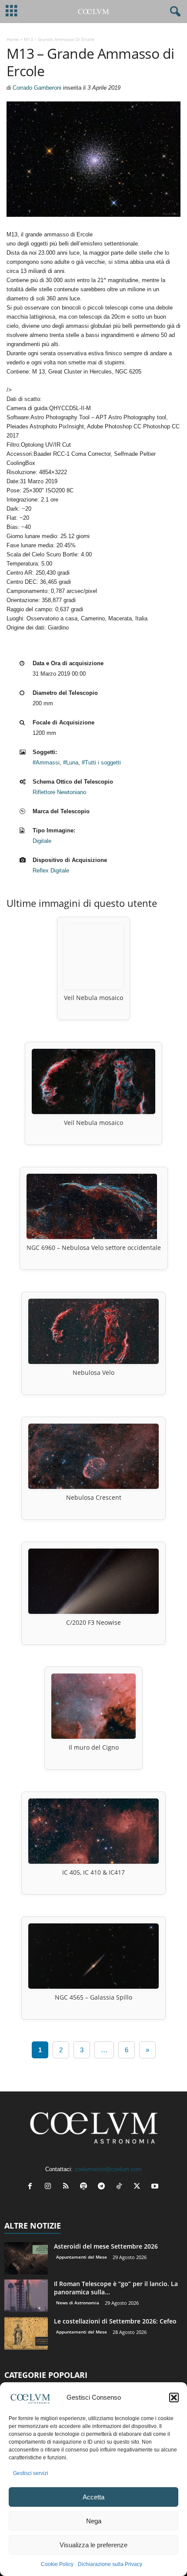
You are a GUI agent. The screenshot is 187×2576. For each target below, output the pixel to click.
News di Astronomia (78, 2303)
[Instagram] (50, 2187)
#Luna (71, 763)
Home (13, 39)
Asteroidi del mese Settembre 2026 (106, 2246)
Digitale (42, 841)
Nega (94, 2521)
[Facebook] (32, 2187)
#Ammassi (46, 763)
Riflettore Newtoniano (59, 792)
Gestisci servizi (31, 2473)
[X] (139, 2187)
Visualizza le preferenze (93, 2545)
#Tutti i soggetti (101, 763)
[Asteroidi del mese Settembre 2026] (26, 2258)
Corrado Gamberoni (37, 88)
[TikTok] (121, 2187)
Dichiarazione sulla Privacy (110, 2564)
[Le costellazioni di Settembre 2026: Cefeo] (26, 2333)
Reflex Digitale (51, 870)
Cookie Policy (57, 2564)
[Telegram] (103, 2187)
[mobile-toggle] (12, 12)
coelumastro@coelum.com (108, 2169)
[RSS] (68, 2187)
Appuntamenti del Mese (82, 2257)
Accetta (93, 2497)
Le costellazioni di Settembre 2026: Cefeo (115, 2321)
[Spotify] (85, 2187)
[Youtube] (156, 2187)
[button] (174, 2398)
